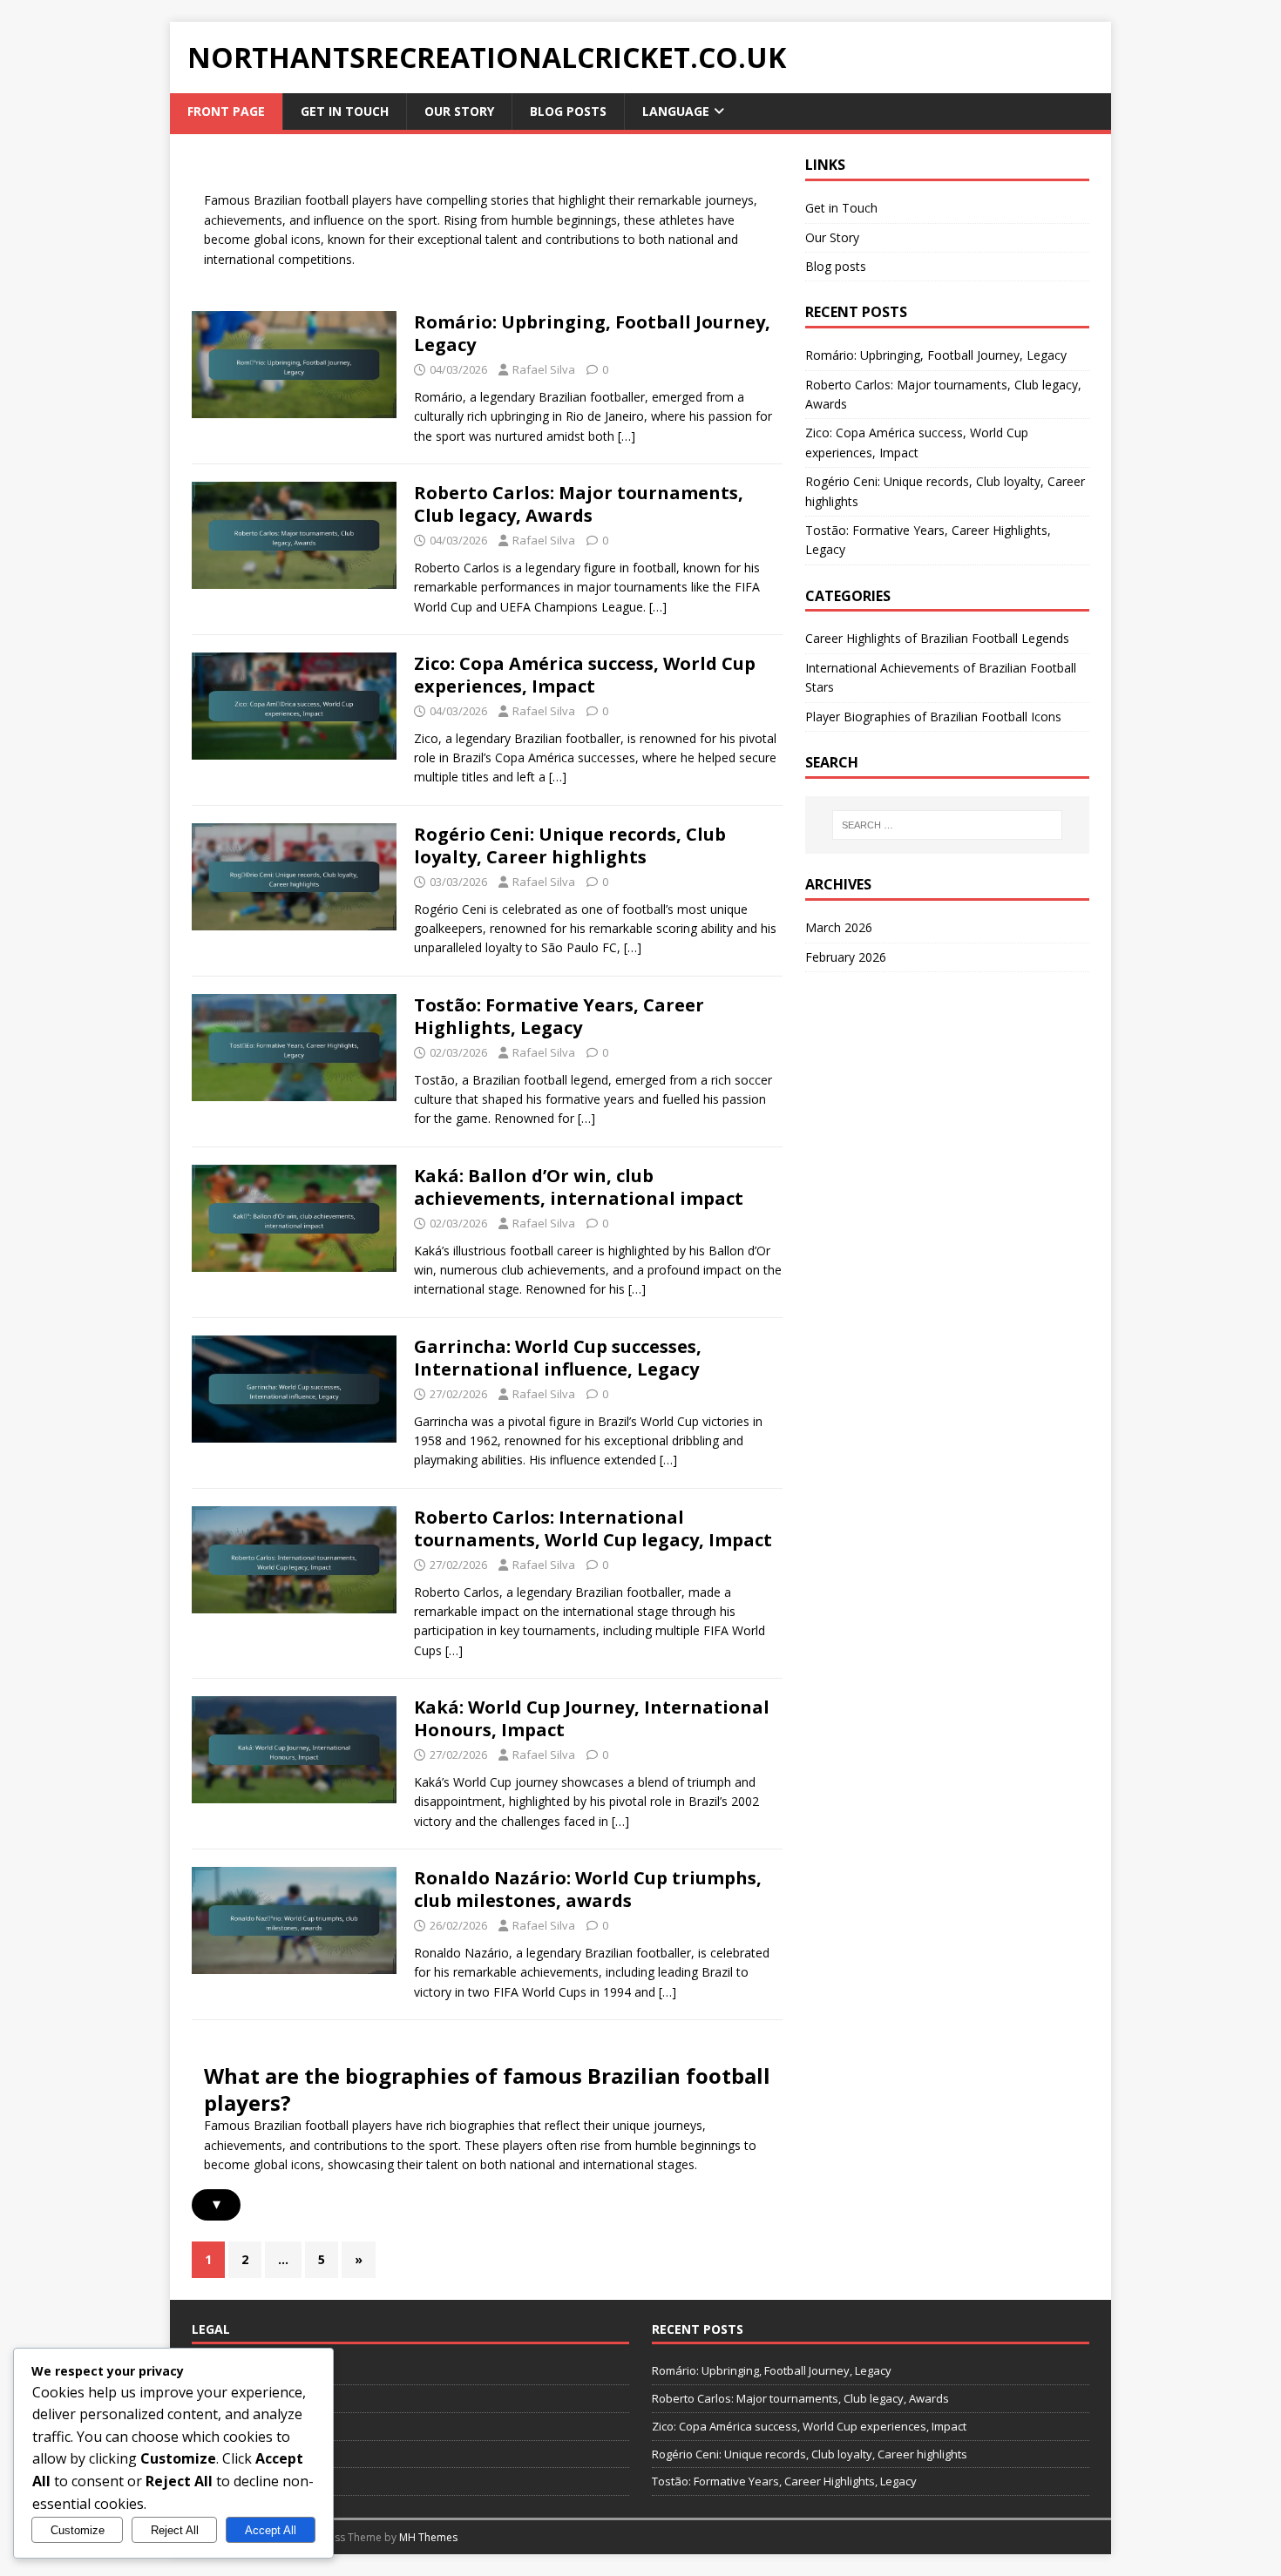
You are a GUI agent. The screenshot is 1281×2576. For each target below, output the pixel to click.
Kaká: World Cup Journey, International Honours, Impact (592, 1718)
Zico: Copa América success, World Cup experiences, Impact (585, 675)
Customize (78, 2530)
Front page (226, 111)
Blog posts (568, 111)
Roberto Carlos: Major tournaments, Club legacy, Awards (579, 504)
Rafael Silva (544, 369)
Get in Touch (345, 111)
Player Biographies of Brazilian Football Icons (933, 717)
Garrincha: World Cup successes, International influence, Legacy (558, 1358)
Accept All (271, 2530)
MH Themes (428, 2537)
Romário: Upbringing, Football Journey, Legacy (592, 333)
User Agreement (235, 2481)
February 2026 (846, 957)
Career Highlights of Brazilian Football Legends (937, 638)
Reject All (175, 2530)
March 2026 (839, 927)
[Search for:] (947, 825)
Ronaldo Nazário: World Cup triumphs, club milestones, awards (588, 1889)
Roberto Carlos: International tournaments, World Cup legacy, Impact (593, 1528)
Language (676, 111)
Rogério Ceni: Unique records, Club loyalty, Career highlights (570, 845)
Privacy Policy (227, 2454)
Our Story (459, 111)
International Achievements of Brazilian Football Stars (941, 677)
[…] (627, 436)
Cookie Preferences (244, 2398)
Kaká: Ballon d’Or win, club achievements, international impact (579, 1187)
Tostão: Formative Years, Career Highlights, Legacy (559, 1016)
